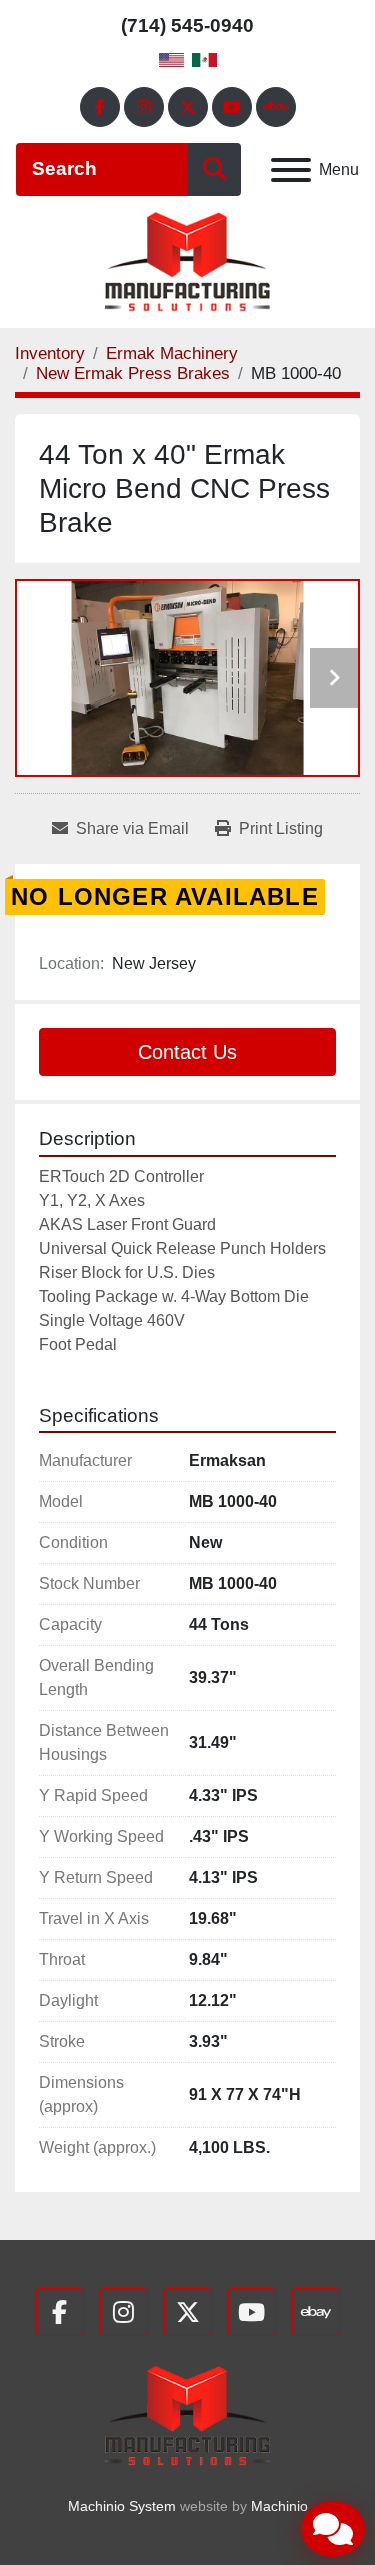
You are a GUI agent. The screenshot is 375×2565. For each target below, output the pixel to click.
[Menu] (291, 170)
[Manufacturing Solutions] (187, 2414)
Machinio (279, 2506)
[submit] (214, 169)
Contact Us (187, 1052)
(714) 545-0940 (187, 25)
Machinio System (122, 2506)
